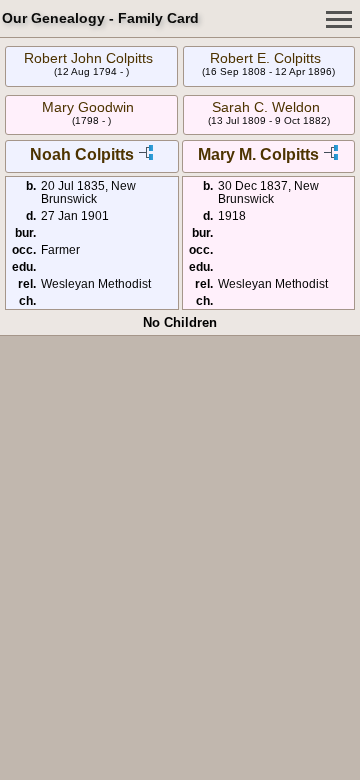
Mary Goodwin (88, 107)
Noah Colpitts (82, 154)
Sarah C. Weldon (266, 107)
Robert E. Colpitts (265, 58)
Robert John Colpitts (88, 58)
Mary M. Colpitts (258, 154)
